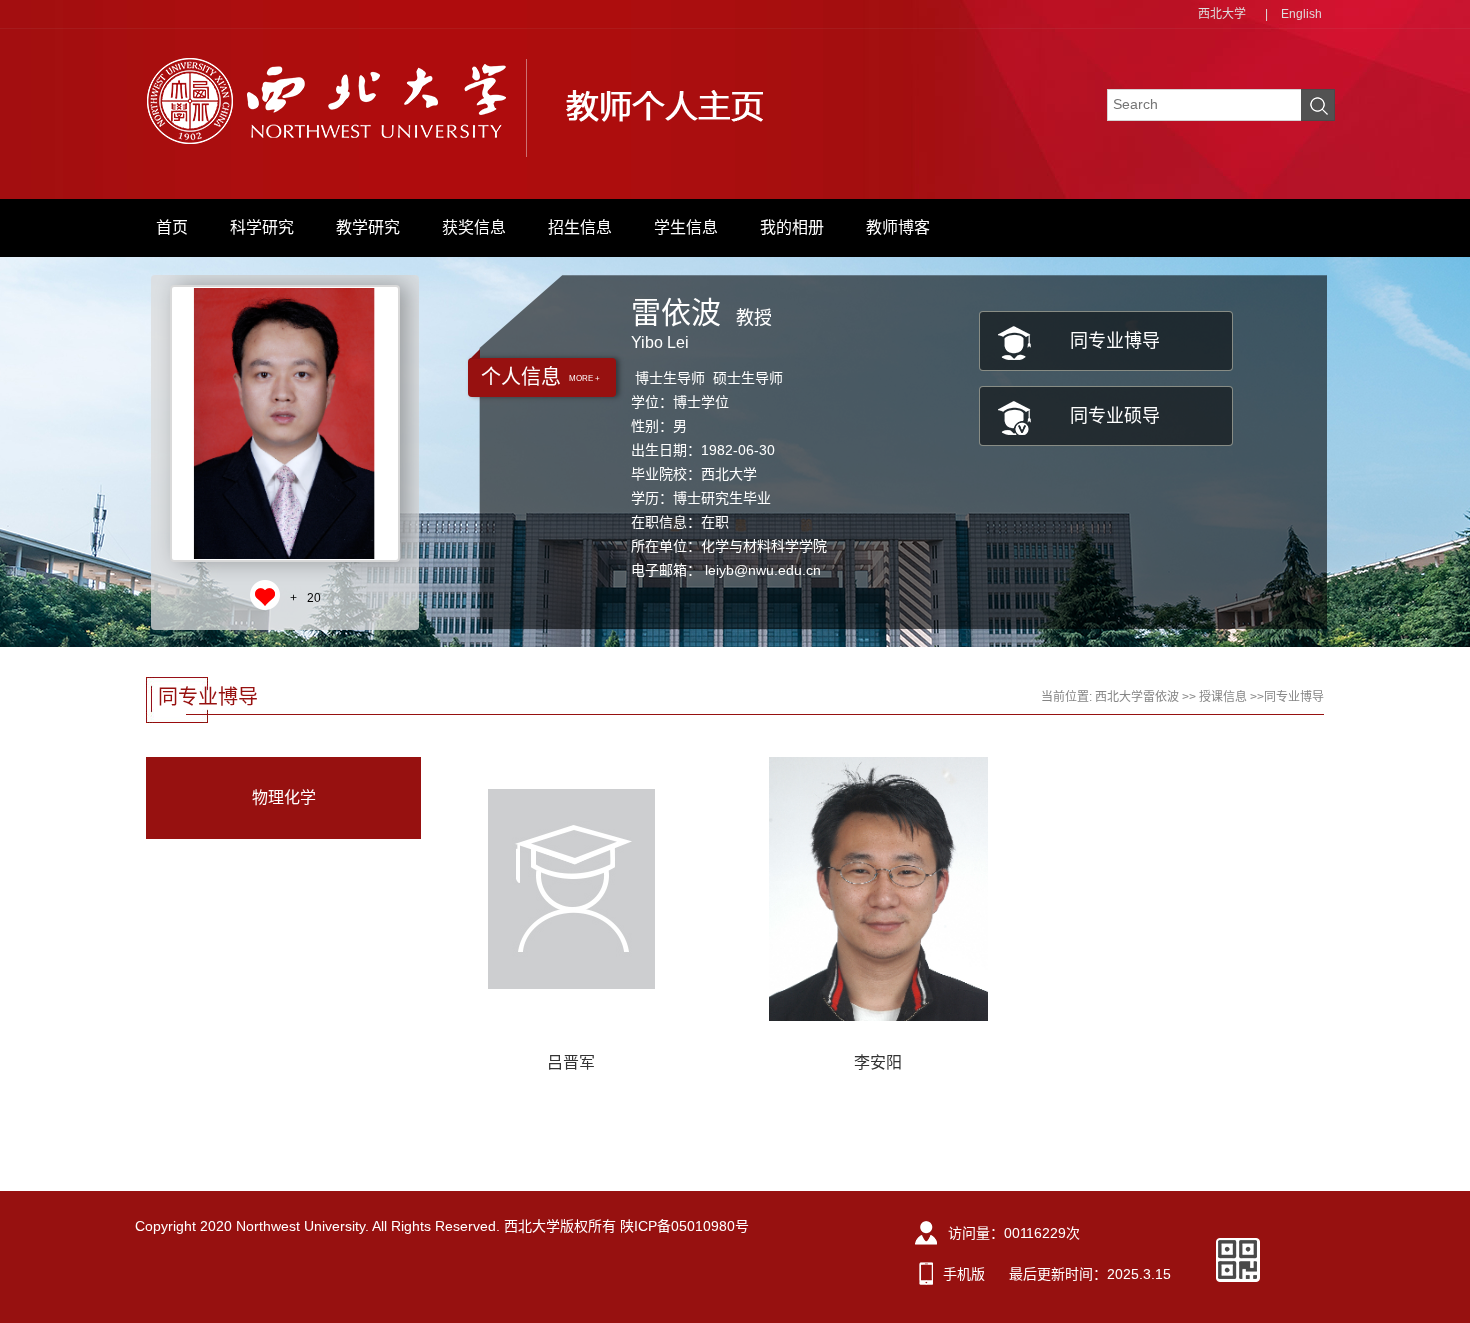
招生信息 (580, 227)
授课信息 (1223, 697)
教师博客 (898, 227)
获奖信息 (474, 227)
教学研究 (368, 227)
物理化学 (284, 797)
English (1301, 14)
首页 (172, 227)
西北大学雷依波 (1137, 697)
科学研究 (262, 227)
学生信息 (686, 227)
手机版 (964, 1274)
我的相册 (792, 227)
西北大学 (1222, 14)
